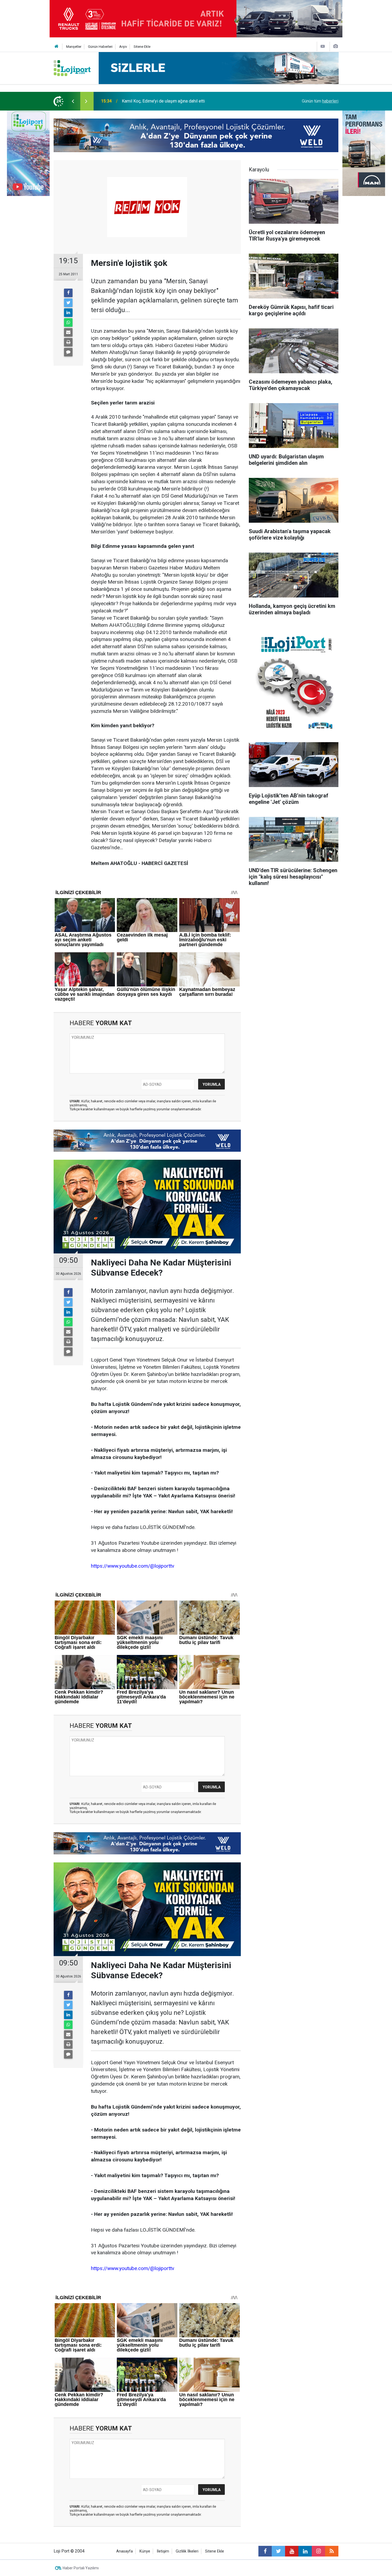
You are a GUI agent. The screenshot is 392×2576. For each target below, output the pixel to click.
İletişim (163, 2551)
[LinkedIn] (68, 313)
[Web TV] (323, 46)
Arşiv (123, 47)
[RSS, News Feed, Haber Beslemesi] (332, 2551)
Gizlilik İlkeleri (187, 2551)
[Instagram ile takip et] (318, 2551)
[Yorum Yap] (68, 352)
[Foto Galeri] (335, 46)
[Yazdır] (68, 342)
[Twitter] (68, 303)
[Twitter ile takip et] (278, 2551)
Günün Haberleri (100, 47)
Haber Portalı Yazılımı (81, 2568)
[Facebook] (68, 293)
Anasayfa (125, 2551)
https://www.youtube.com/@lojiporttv (133, 1566)
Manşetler (74, 47)
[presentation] (73, 101)
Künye (145, 2551)
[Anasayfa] (57, 47)
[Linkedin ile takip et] (305, 2551)
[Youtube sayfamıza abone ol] (292, 2551)
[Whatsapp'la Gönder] (68, 323)
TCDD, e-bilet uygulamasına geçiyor (155, 101)
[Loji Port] (72, 68)
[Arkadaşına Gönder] (68, 332)
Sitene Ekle (142, 47)
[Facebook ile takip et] (265, 2551)
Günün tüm (320, 101)
